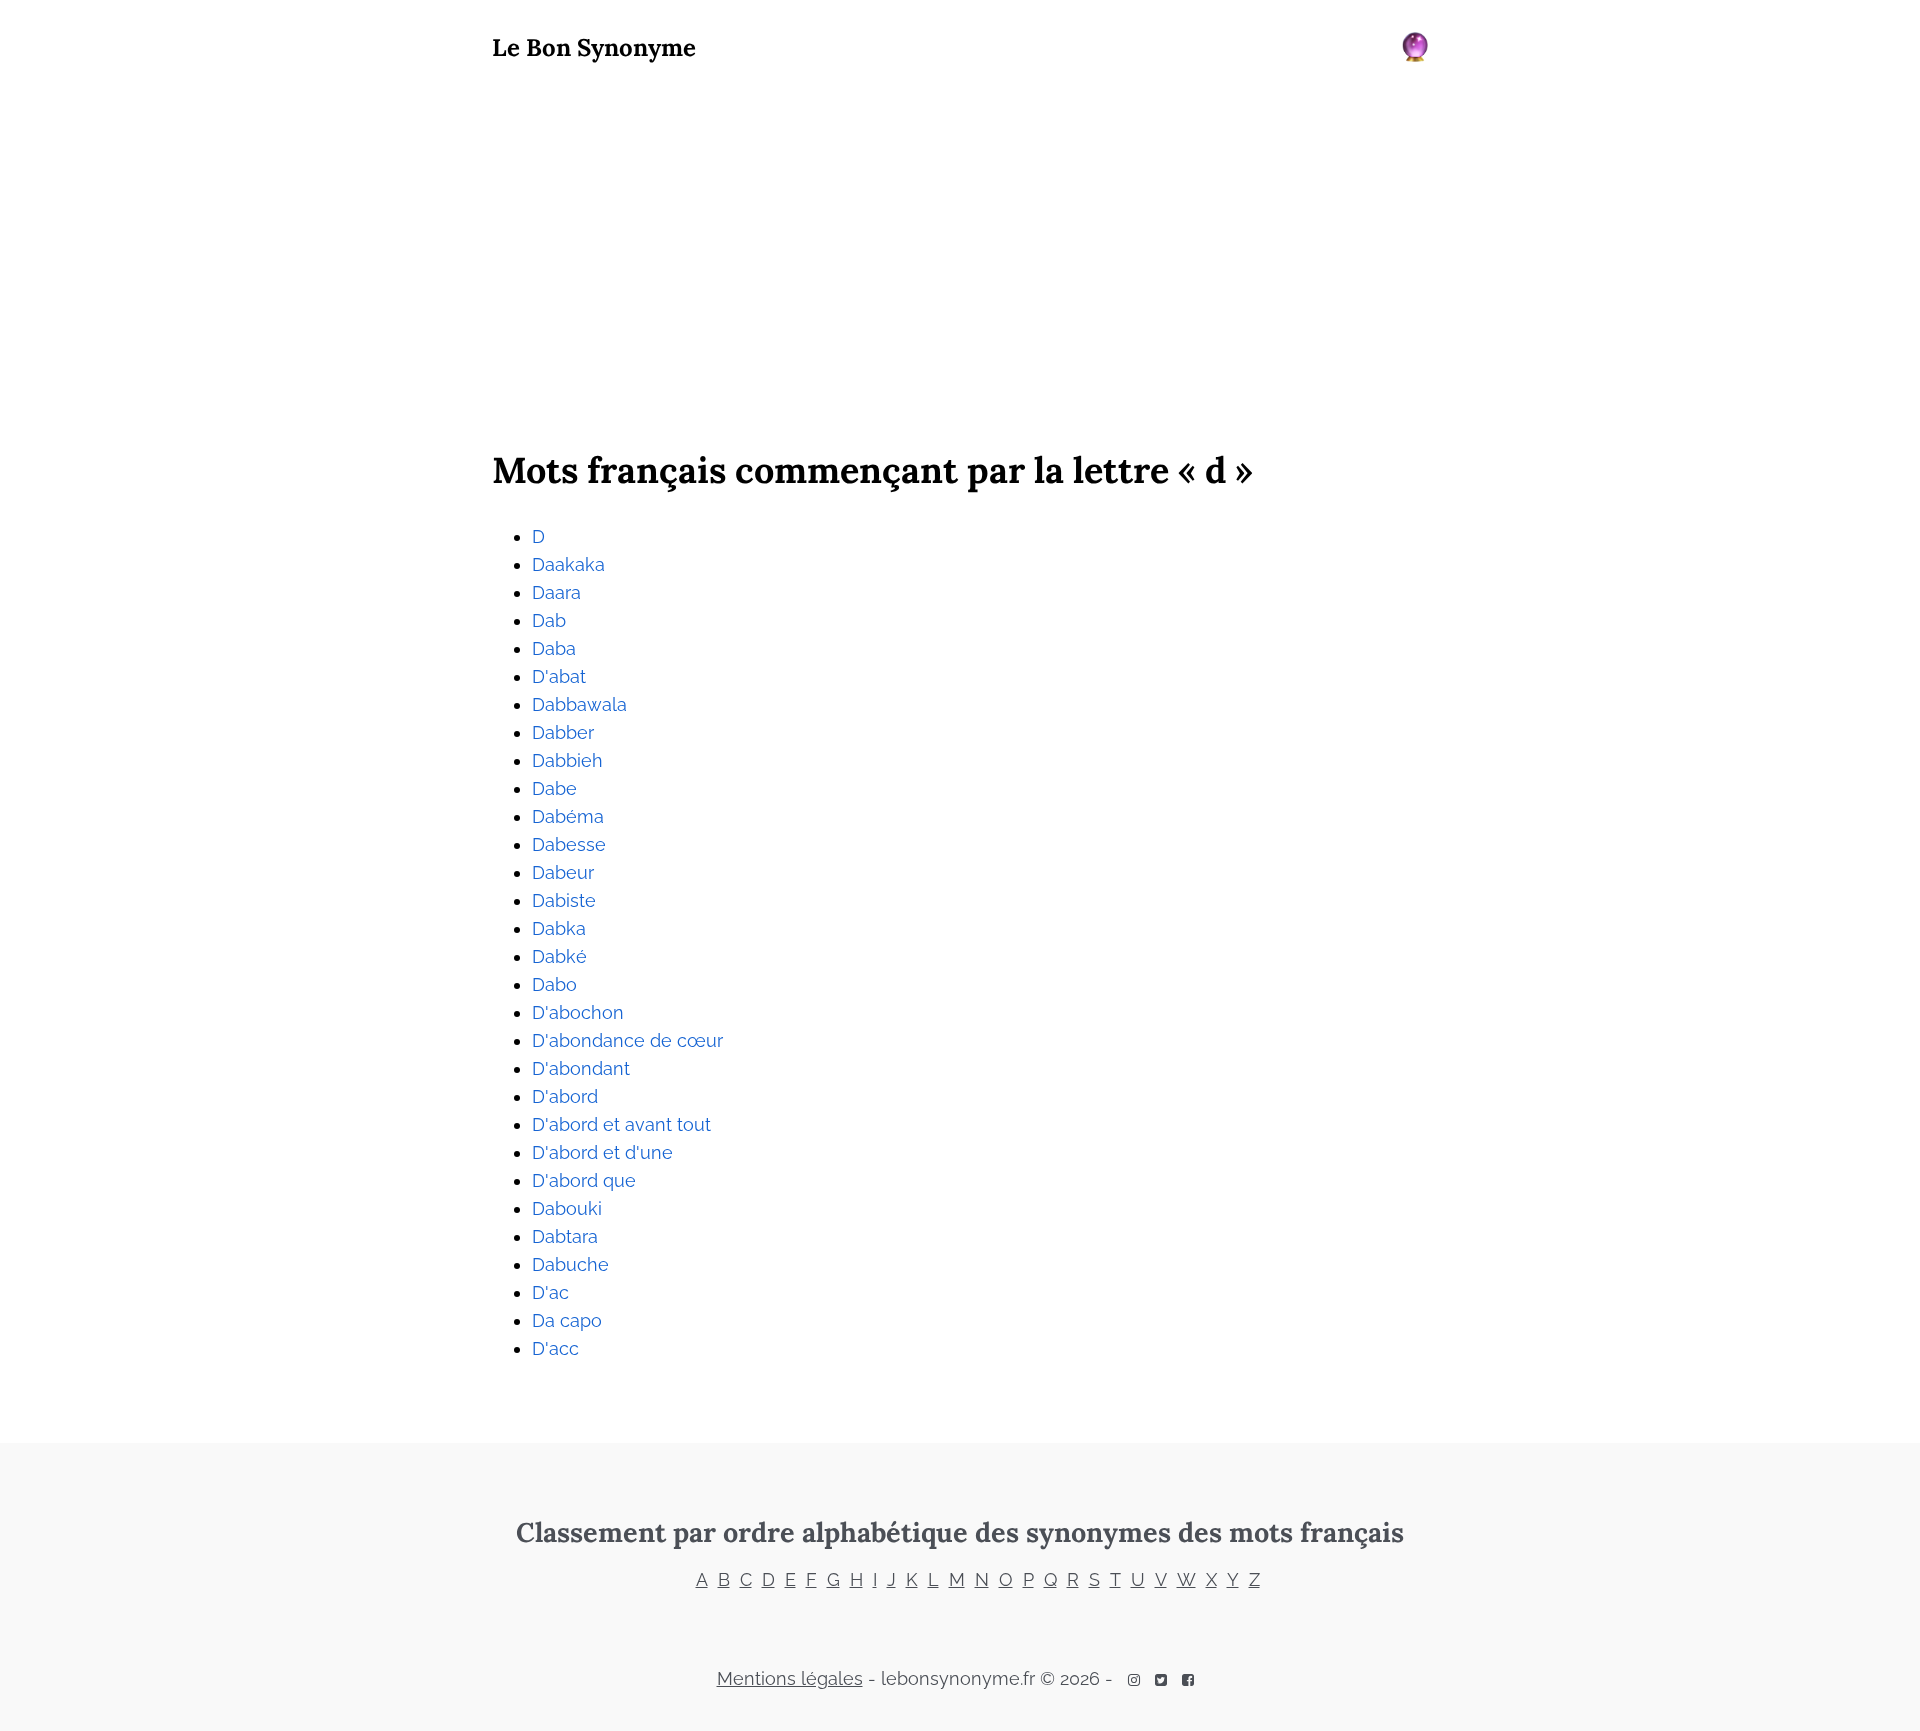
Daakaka (568, 564)
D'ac (550, 1292)
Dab (549, 620)
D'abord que (584, 1180)
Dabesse (569, 844)
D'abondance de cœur (627, 1040)
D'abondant (581, 1068)
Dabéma (568, 816)
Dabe (554, 788)
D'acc (555, 1348)
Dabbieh (567, 760)
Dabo (554, 984)
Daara (556, 592)
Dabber (563, 732)
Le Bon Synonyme (594, 47)
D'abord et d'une (602, 1152)
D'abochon (578, 1012)
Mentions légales (790, 1678)
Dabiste (564, 900)
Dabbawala (579, 704)
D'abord (565, 1096)
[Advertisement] (960, 251)
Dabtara (565, 1236)
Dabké (559, 956)
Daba (554, 648)
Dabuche (570, 1264)
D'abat (559, 676)
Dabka (559, 928)
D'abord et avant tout (621, 1124)
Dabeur (563, 872)
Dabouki (567, 1208)
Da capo (567, 1320)
